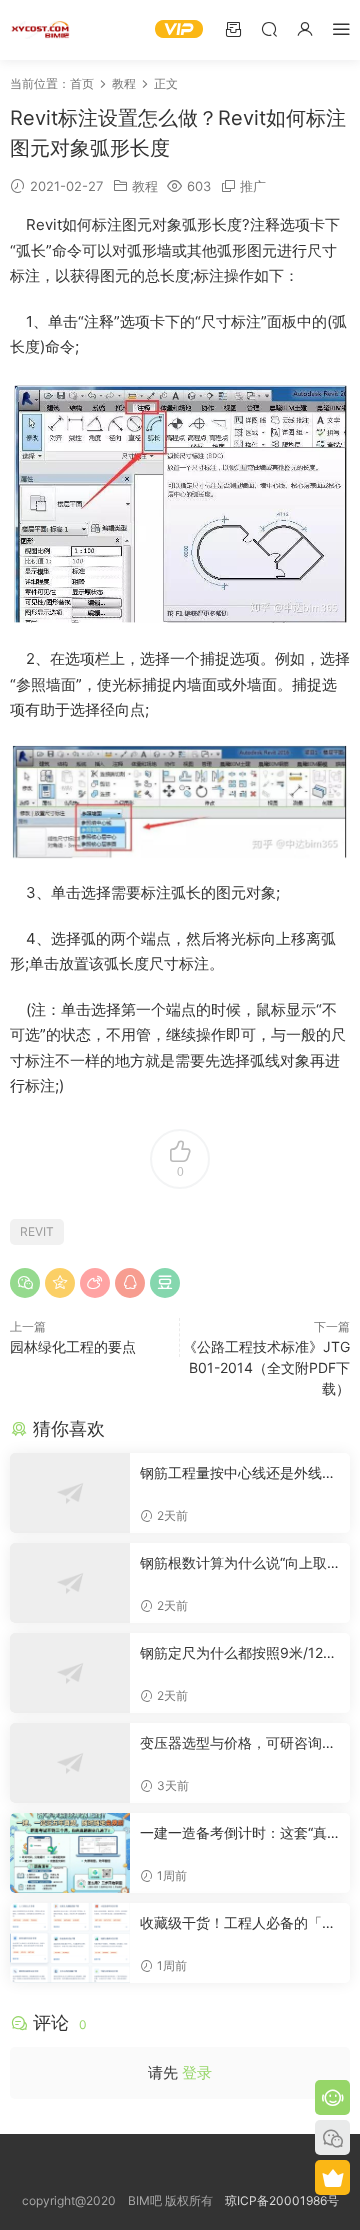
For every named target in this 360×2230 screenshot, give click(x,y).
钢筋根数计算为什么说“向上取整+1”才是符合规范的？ (233, 1563)
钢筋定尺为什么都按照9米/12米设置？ (238, 1653)
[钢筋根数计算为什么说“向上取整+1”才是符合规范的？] (70, 1583)
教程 (145, 186)
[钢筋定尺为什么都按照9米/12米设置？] (70, 1673)
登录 (197, 2072)
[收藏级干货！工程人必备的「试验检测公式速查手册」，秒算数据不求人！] (70, 1943)
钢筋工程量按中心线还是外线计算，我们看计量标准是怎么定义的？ (238, 1473)
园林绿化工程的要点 (73, 1346)
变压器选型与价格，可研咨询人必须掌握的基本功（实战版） (238, 1743)
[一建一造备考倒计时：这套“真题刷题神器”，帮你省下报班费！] (70, 1853)
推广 (253, 186)
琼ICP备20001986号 (282, 2200)
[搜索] (269, 28)
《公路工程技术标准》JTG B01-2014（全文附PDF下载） (266, 1367)
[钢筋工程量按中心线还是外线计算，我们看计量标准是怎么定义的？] (70, 1493)
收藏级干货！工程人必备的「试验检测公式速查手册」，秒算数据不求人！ (238, 1923)
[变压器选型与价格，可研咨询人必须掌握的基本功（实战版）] (70, 1763)
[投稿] (233, 28)
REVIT (37, 1231)
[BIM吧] (40, 30)
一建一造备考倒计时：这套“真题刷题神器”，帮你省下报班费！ (233, 1833)
